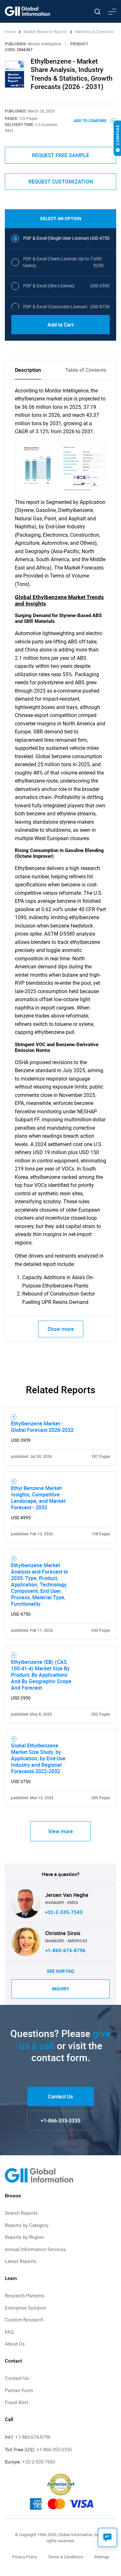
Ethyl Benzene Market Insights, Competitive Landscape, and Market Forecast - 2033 (38, 1498)
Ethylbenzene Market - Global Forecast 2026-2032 (42, 1427)
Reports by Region (24, 2237)
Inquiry (60, 1989)
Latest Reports (21, 2261)
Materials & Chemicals (95, 32)
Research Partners (25, 2296)
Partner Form (19, 2391)
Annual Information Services (35, 2249)
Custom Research (24, 2320)
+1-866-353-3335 (60, 2121)
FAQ (9, 2332)
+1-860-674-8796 (65, 1951)
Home (11, 32)
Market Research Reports (45, 32)
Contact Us (60, 2096)
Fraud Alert (17, 2402)
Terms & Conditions (66, 2557)
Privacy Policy (25, 2557)
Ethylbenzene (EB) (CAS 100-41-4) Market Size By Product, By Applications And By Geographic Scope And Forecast (41, 1675)
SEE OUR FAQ (60, 1971)
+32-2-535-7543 (64, 1912)
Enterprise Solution (25, 2308)
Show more (61, 1329)
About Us (15, 2344)
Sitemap (101, 2557)
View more (60, 1831)
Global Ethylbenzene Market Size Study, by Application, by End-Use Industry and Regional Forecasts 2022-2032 (38, 1758)
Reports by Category (27, 2225)
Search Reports (21, 2213)
